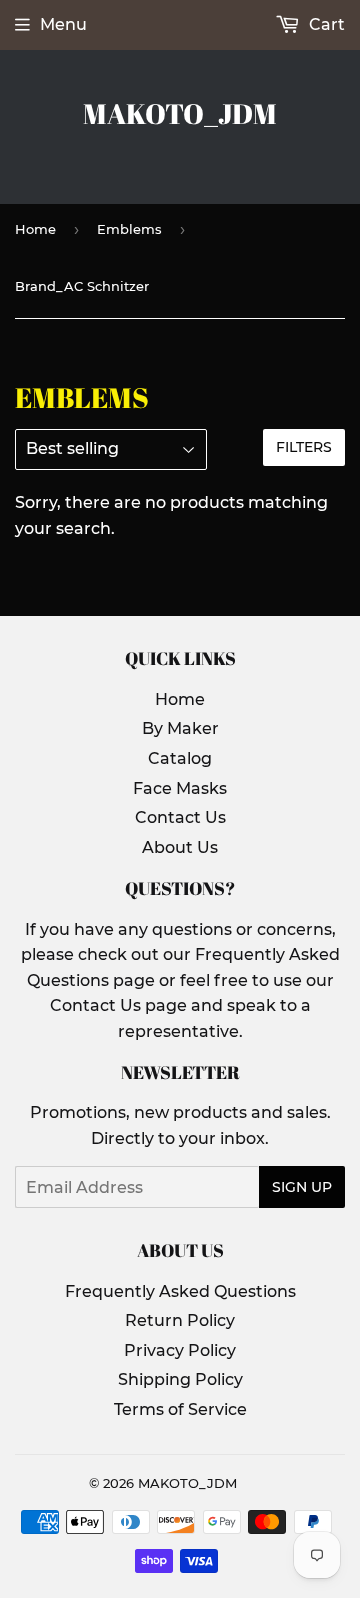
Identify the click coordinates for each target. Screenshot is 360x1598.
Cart (325, 24)
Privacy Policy (180, 1350)
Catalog (180, 758)
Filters (304, 447)
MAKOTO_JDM (180, 113)
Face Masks (180, 788)
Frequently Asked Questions (180, 1291)
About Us (180, 847)
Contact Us (180, 817)
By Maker (180, 728)
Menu (63, 24)
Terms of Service (180, 1409)
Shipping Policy (180, 1379)
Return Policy (180, 1320)
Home (35, 229)
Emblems (129, 229)
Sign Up (302, 1187)
